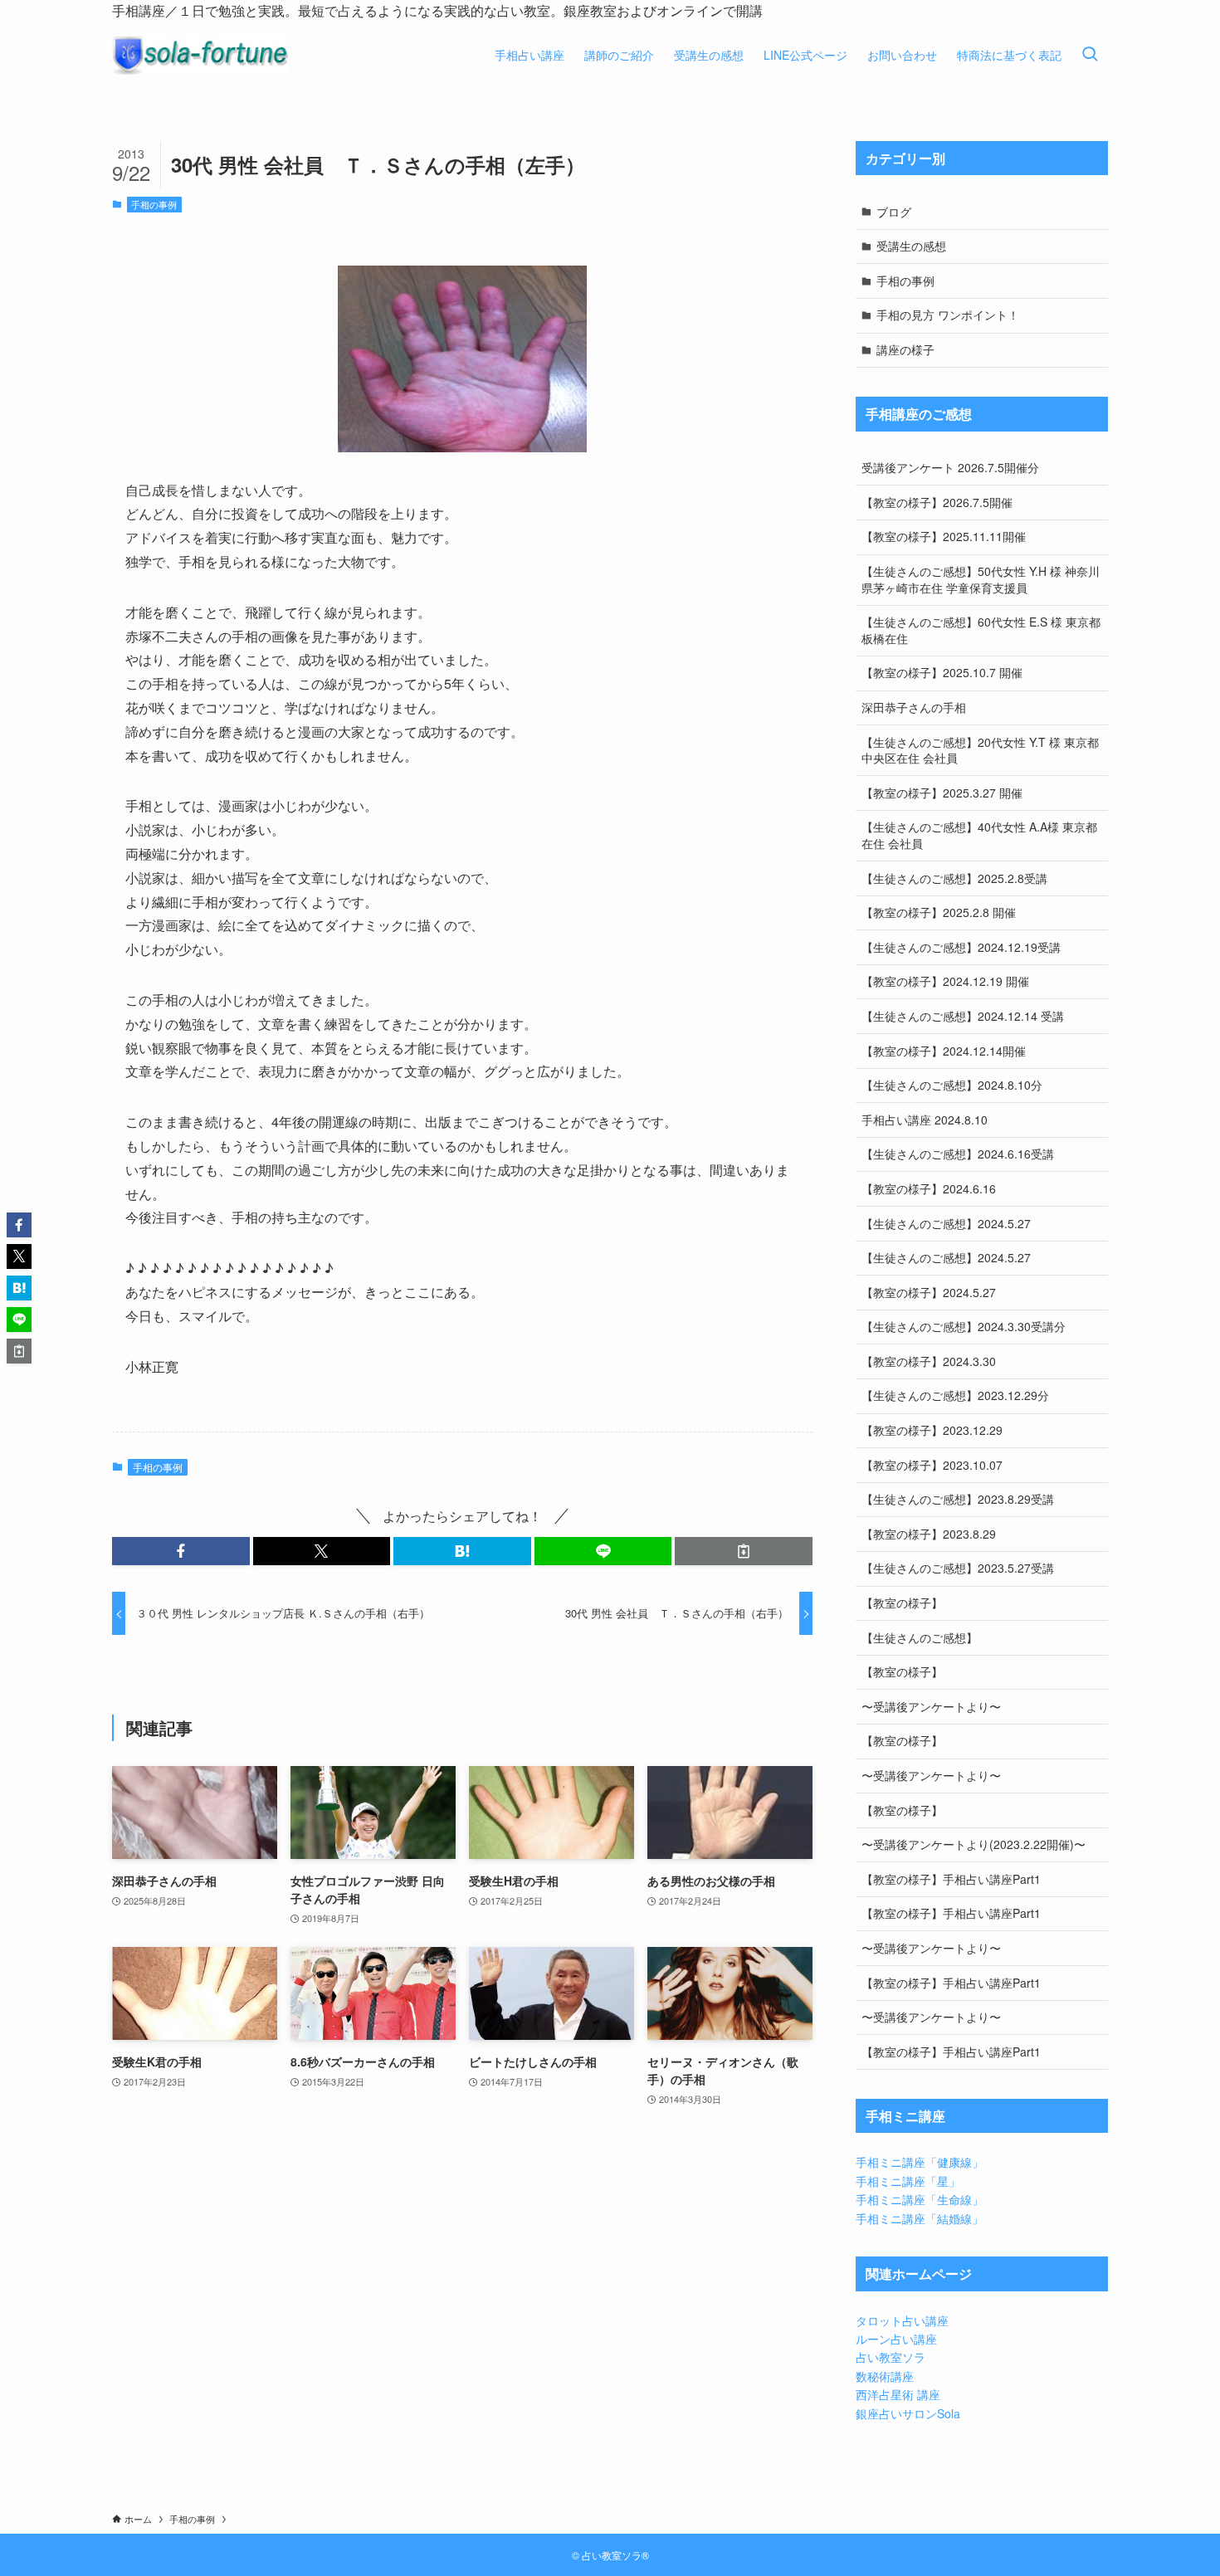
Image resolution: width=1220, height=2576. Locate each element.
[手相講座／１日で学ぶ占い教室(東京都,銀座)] (200, 55)
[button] (181, 1551)
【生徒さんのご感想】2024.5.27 (946, 1223)
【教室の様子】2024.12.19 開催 (945, 981)
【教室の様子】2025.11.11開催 (944, 536)
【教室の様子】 (902, 1603)
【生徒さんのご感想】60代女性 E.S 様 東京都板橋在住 (981, 630)
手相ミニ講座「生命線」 (920, 2199)
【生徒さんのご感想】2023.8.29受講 (958, 1499)
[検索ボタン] (1090, 55)
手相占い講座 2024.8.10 (925, 1120)
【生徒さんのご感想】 (920, 1637)
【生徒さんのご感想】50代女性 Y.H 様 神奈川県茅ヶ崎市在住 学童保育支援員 (981, 579)
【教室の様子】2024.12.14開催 (944, 1051)
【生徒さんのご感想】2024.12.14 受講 (963, 1016)
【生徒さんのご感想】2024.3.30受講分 (964, 1326)
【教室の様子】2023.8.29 (929, 1534)
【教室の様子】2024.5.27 (929, 1292)
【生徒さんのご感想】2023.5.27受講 (958, 1568)
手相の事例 (154, 204)
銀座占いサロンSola (908, 2413)
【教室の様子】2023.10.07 (932, 1465)
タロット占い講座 (902, 2320)
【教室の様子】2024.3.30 (929, 1361)
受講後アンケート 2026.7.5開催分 (950, 467)
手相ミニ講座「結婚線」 (920, 2218)
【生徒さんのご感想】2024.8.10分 (952, 1085)
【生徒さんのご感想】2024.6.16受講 (958, 1154)
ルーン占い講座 (896, 2339)
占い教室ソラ (891, 2357)
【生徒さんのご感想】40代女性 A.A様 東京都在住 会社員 (979, 835)
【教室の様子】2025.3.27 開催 (942, 793)
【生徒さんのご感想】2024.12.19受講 (961, 947)
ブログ (894, 212)
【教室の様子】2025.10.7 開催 (942, 672)
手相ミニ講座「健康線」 (920, 2162)
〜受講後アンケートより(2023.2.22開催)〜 (974, 1844)
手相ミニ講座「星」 (908, 2181)
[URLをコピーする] (744, 1551)
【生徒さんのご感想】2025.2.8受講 (954, 878)
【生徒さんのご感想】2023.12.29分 (955, 1395)
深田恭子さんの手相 (914, 707)
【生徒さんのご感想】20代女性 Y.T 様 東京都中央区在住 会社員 (980, 750)
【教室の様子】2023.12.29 (932, 1430)
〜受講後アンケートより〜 (931, 1706)
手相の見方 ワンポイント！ (948, 315)
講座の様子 (905, 349)
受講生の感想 (911, 246)
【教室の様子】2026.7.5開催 (937, 502)
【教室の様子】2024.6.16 (929, 1188)
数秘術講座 (885, 2376)
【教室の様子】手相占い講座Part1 (951, 1879)
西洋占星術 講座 (898, 2394)
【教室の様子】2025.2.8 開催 (939, 912)
